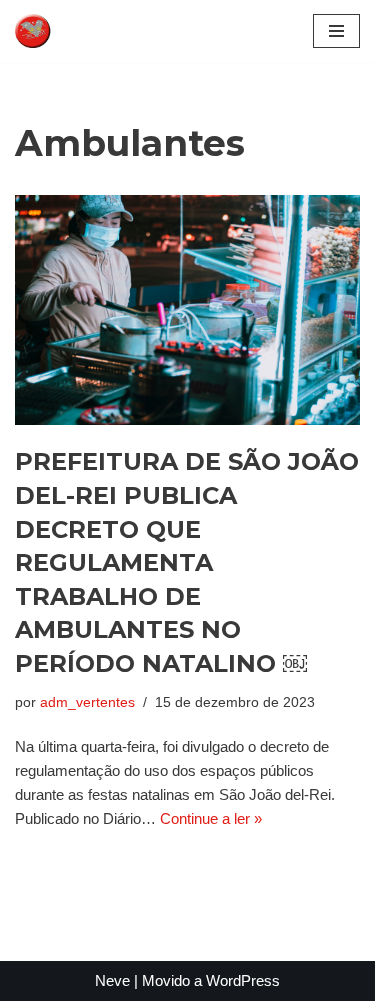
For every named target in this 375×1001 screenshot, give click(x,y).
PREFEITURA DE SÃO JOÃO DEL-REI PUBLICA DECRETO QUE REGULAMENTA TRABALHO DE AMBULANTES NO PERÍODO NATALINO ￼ (187, 562)
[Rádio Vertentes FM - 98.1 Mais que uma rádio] (75, 31)
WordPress (243, 980)
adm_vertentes (87, 702)
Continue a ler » (211, 818)
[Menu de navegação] (336, 31)
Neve (112, 980)
